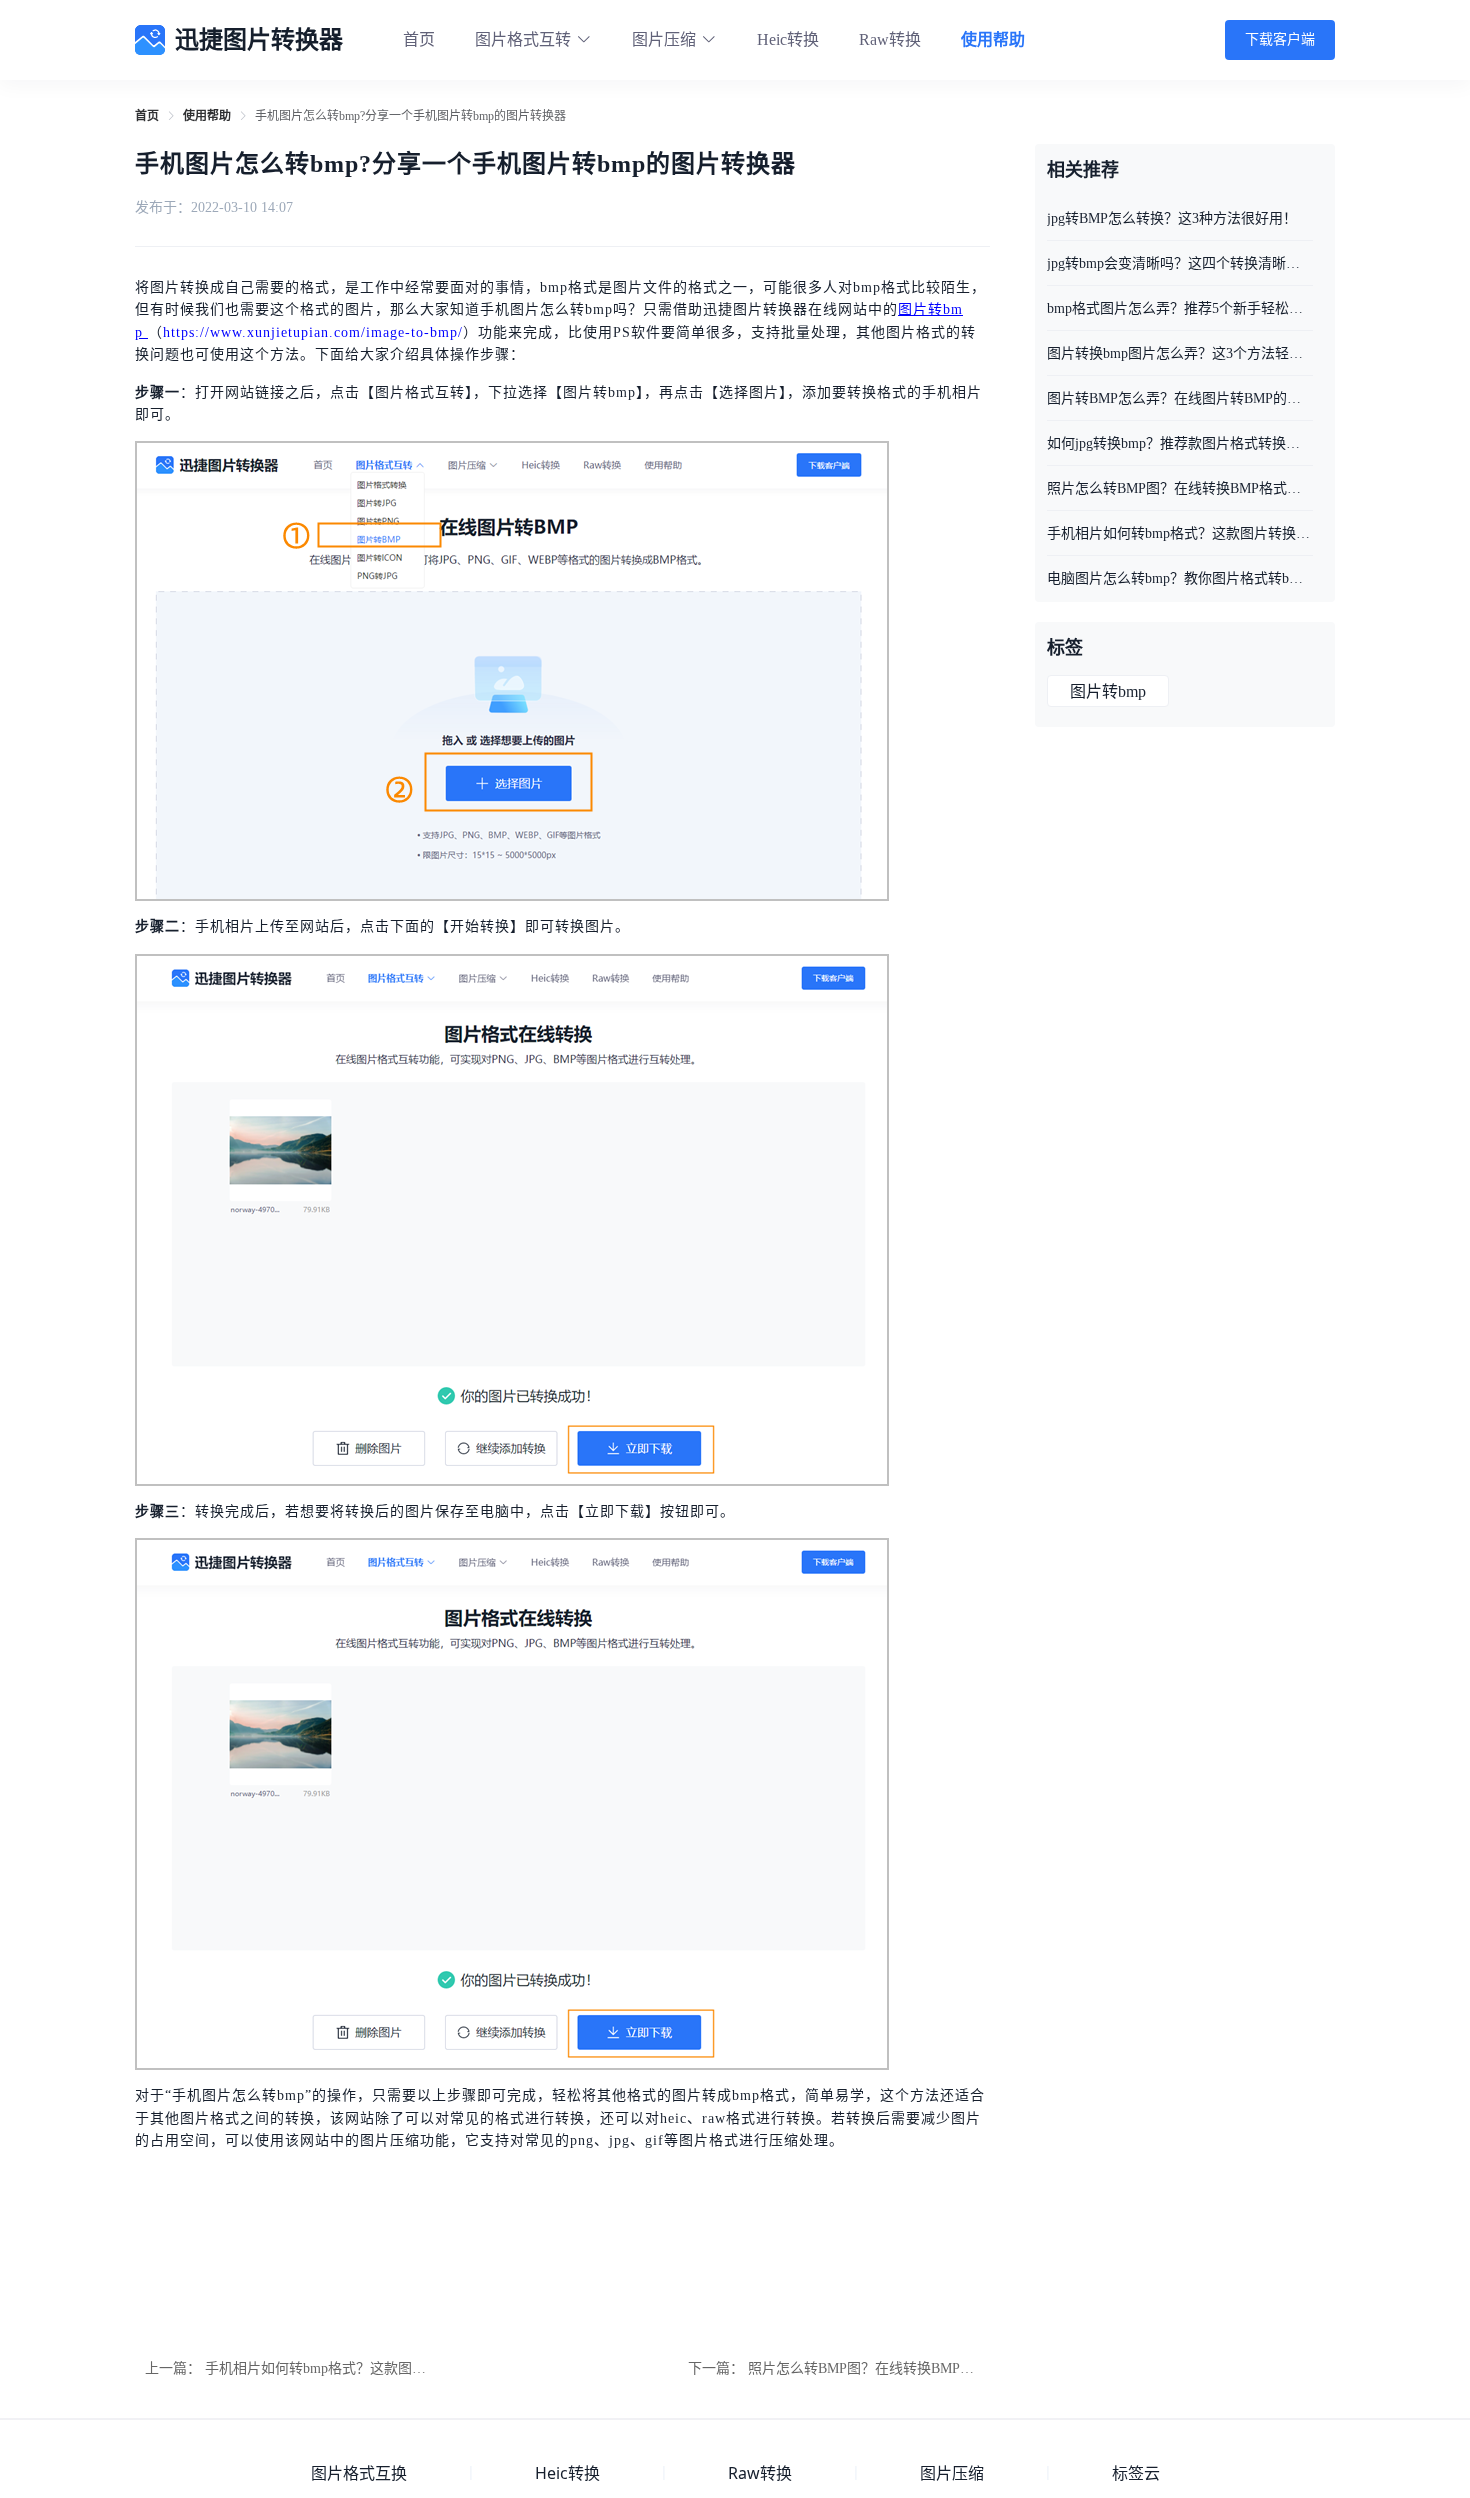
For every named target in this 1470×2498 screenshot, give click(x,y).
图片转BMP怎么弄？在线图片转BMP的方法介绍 (1180, 398)
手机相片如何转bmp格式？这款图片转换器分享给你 (364, 2368)
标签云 (1136, 2473)
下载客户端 (1280, 39)
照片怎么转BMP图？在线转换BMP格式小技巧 (889, 2368)
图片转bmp (1108, 691)
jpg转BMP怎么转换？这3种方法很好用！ (1172, 218)
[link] (147, 116)
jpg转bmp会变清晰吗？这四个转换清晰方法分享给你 (1180, 263)
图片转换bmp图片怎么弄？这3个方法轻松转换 (1180, 353)
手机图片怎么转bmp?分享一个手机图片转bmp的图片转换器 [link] (410, 116)
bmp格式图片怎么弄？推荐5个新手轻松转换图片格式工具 (1180, 308)
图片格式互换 (359, 2473)
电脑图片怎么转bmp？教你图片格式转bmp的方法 (1180, 578)
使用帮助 (993, 39)
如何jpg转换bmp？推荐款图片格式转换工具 (1180, 443)
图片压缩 (952, 2473)
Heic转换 (788, 39)
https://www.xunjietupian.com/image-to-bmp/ (313, 332)
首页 (419, 39)
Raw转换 (890, 39)
